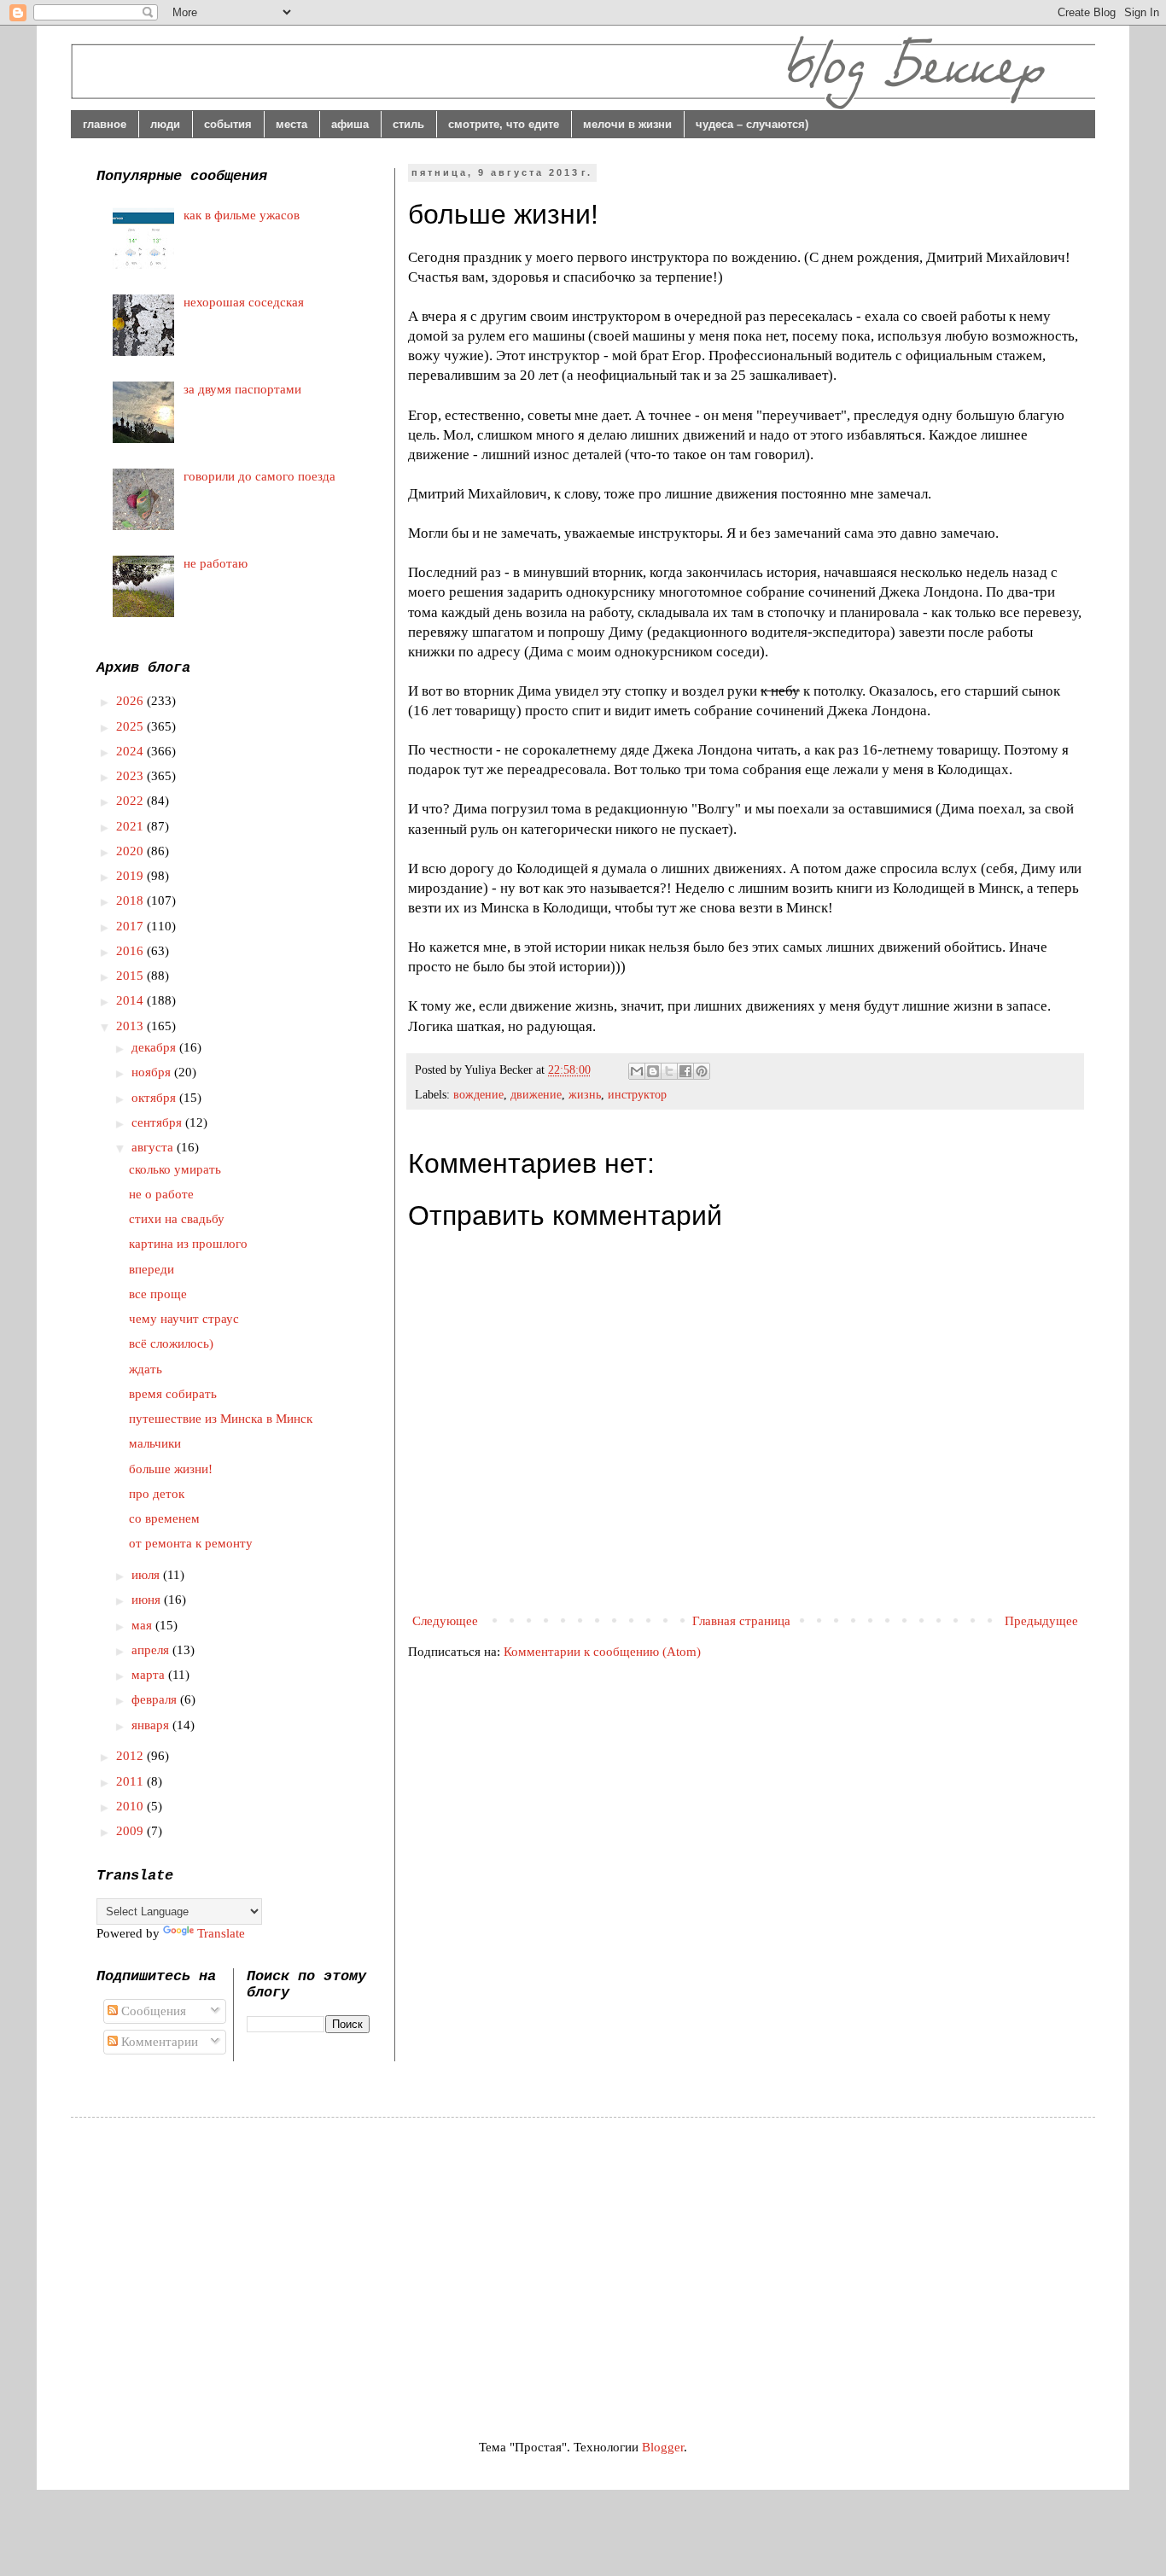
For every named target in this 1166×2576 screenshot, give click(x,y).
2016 (131, 951)
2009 (131, 1831)
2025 (131, 726)
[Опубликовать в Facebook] (685, 1071)
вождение (478, 1095)
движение (536, 1095)
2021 (131, 826)
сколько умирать (175, 1169)
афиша (350, 124)
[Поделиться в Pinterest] (702, 1071)
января (152, 1725)
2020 (131, 851)
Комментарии (158, 2042)
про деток (157, 1494)
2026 (131, 701)
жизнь (585, 1095)
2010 (131, 1806)
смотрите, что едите (504, 124)
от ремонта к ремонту (191, 1543)
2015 (131, 976)
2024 (131, 751)
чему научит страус (184, 1319)
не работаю (216, 563)
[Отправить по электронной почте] (637, 1071)
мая (143, 1625)
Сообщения (152, 2011)
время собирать (173, 1394)
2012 (131, 1756)
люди (165, 124)
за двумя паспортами (242, 389)
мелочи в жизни (627, 124)
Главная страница (741, 1621)
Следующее (445, 1621)
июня (148, 1600)
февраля (156, 1699)
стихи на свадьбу (177, 1219)
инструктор (637, 1095)
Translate (221, 1933)
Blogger (663, 2447)
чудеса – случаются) (752, 124)
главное (105, 124)
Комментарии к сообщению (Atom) (602, 1652)
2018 (131, 900)
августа (154, 1147)
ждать (146, 1369)
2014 (131, 1000)
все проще (158, 1294)
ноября (153, 1072)
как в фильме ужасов (242, 215)
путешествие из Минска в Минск (221, 1419)
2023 (131, 776)
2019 (131, 876)
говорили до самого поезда (259, 476)
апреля (152, 1650)
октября (155, 1098)
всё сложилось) (171, 1343)
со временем (164, 1518)
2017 (131, 926)
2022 (131, 801)
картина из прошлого (188, 1244)
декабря (155, 1047)
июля (147, 1575)
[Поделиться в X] (669, 1071)
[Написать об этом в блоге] (653, 1071)
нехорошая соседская (244, 302)
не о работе (161, 1194)
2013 (131, 1026)
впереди (152, 1269)
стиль (408, 124)
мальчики (155, 1443)
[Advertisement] (240, 2263)
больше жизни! (171, 1469)
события (228, 124)
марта (150, 1675)
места (291, 124)
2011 (131, 1781)
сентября (158, 1122)
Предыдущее (1041, 1621)
